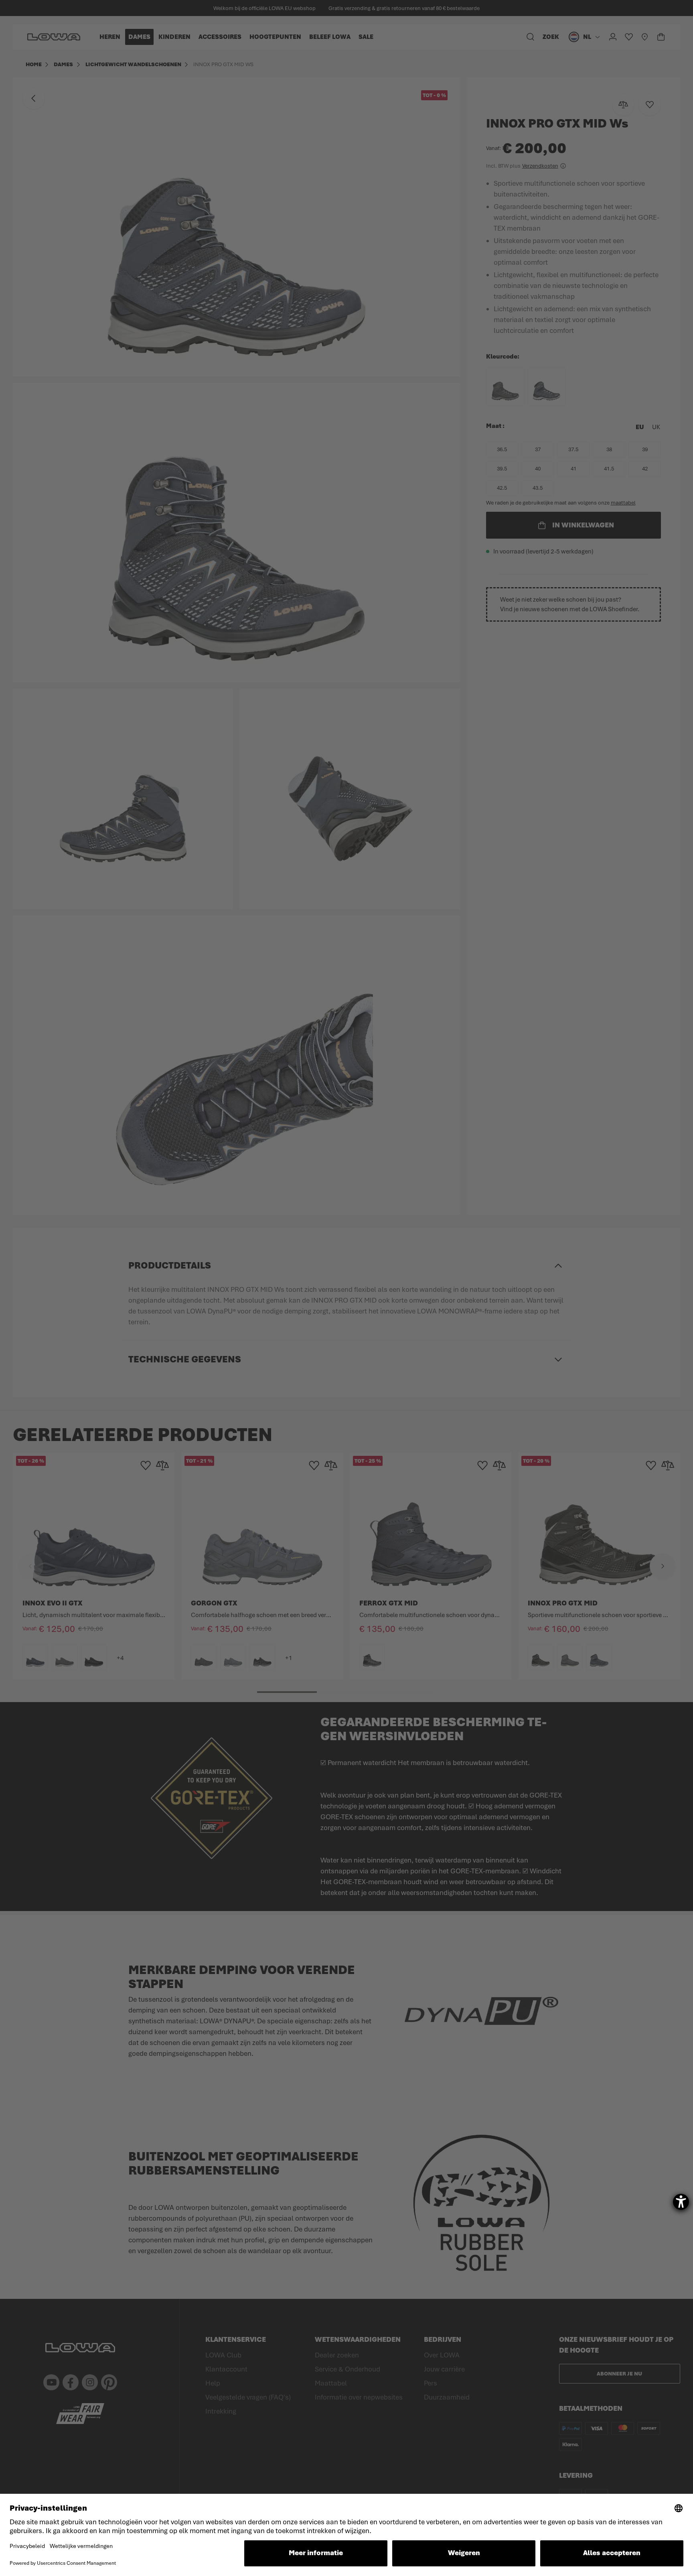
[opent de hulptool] (681, 2202)
